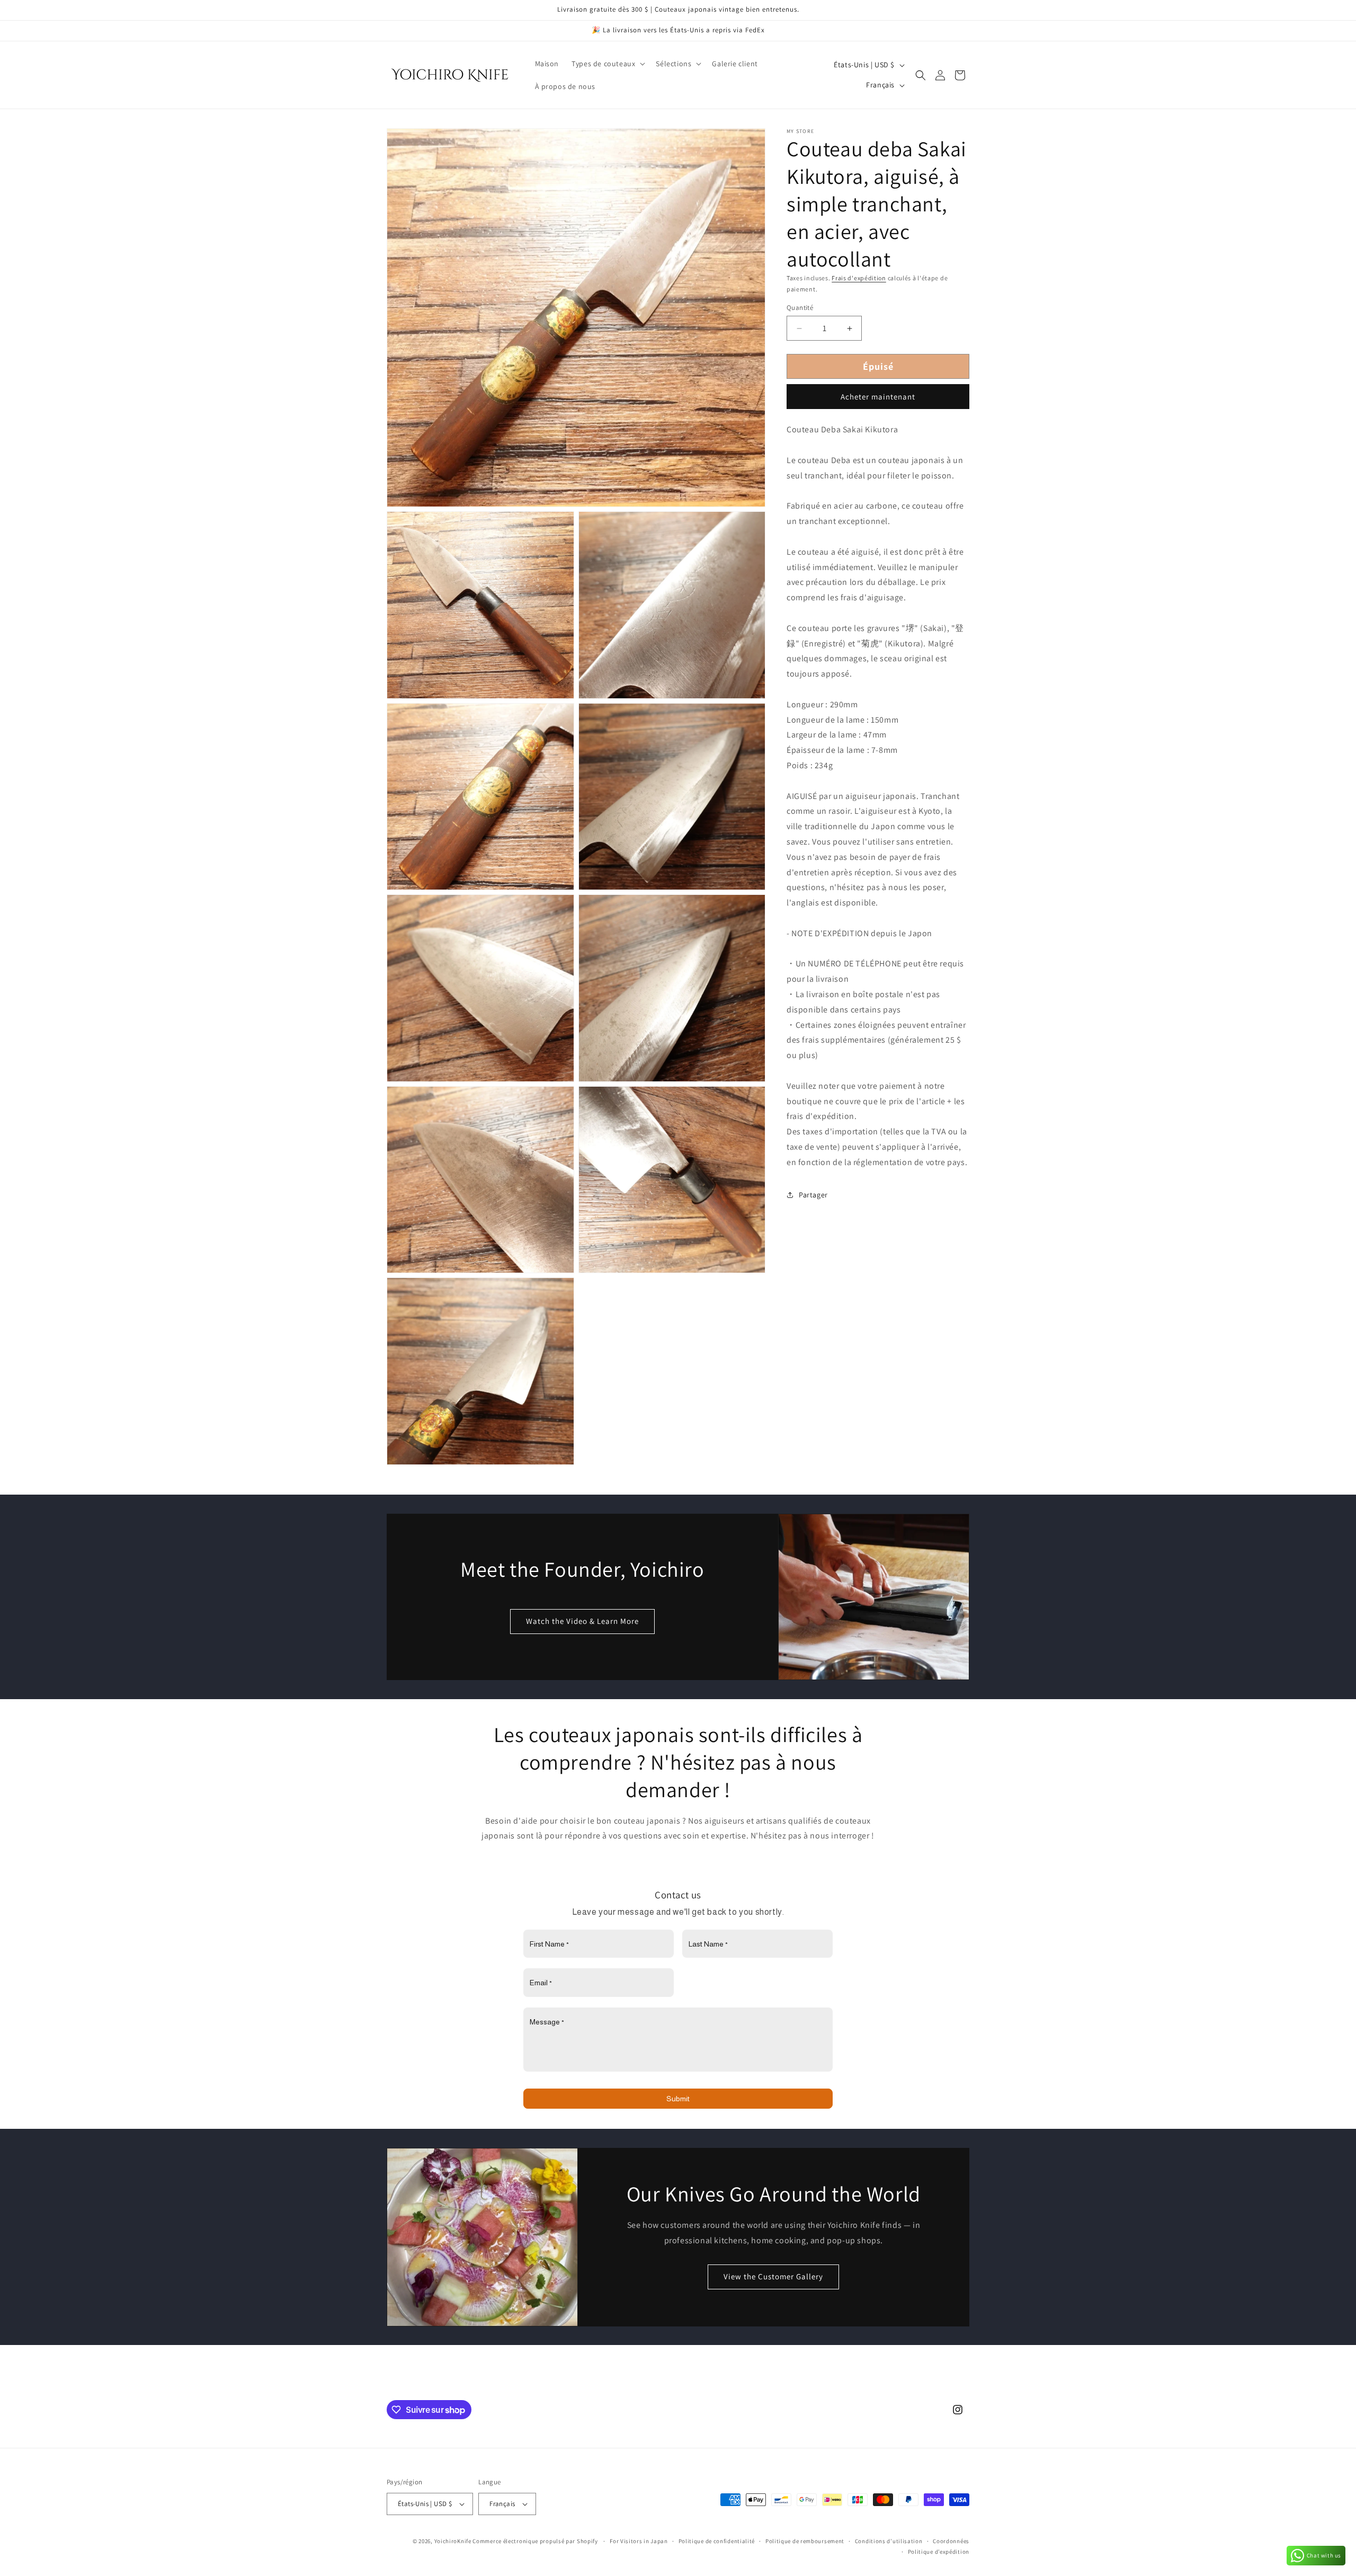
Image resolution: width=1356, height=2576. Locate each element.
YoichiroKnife (453, 2541)
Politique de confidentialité (717, 2541)
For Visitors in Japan (639, 2541)
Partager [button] (813, 1195)
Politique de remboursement (805, 2541)
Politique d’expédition (939, 2552)
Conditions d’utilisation (889, 2541)
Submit (678, 2099)
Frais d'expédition (859, 278)
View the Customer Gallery (774, 2276)
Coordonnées (951, 2541)
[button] (607, 64)
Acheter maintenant (878, 397)
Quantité (800, 308)
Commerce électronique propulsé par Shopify (535, 2541)
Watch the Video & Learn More (582, 1621)
